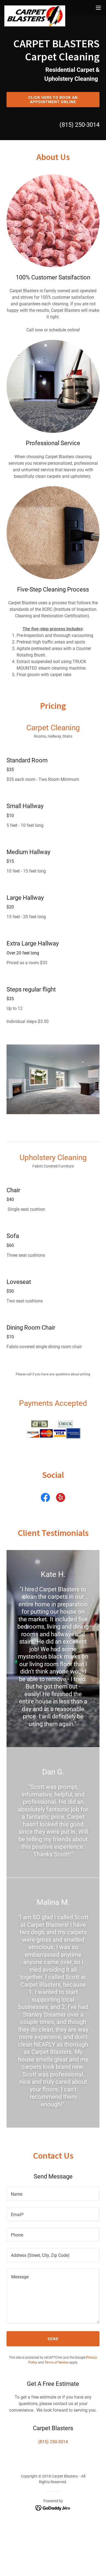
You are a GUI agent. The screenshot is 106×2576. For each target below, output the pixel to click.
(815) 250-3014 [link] (79, 125)
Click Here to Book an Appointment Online (53, 100)
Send (53, 2339)
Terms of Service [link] (57, 2362)
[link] (35, 8)
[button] (98, 8)
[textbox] (53, 2194)
